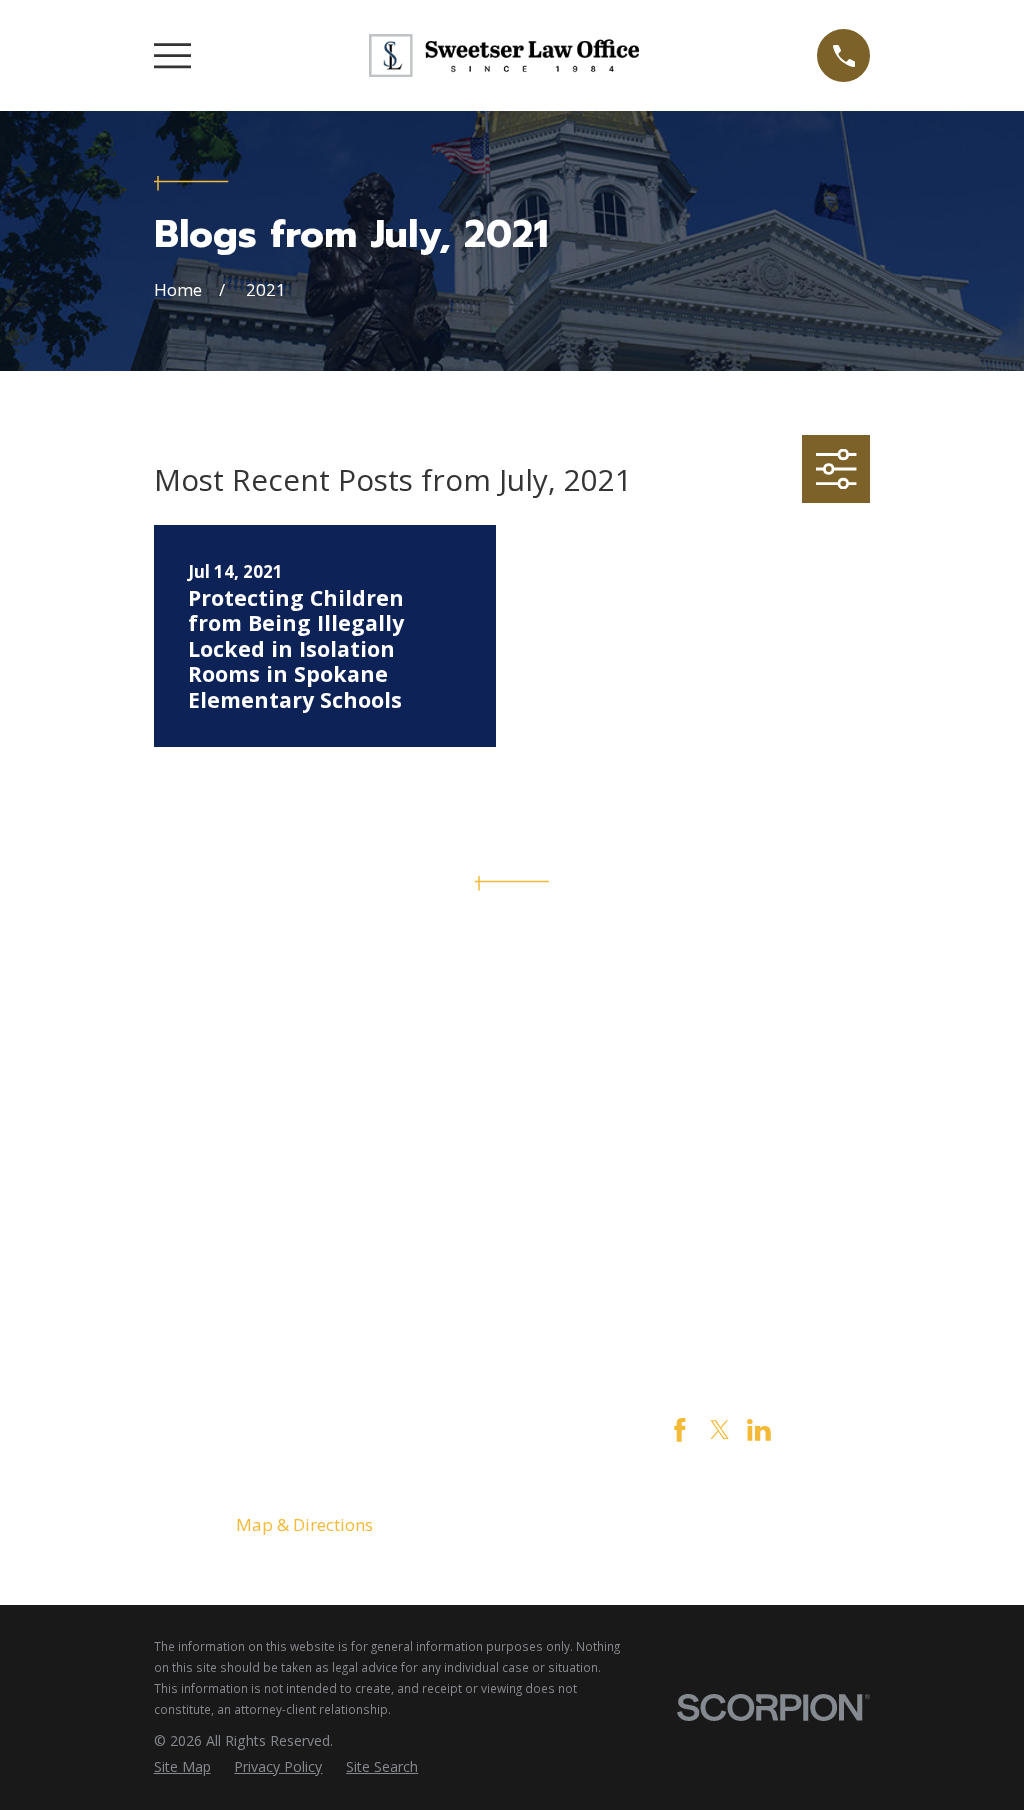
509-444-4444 (512, 996)
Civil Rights (720, 1233)
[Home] (504, 55)
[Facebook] (680, 1430)
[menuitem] (182, 1767)
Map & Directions (304, 1524)
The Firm (719, 1172)
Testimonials (719, 1294)
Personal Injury (720, 1202)
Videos (719, 1325)
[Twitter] (720, 1430)
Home (720, 1141)
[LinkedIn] (759, 1430)
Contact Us (719, 1264)
